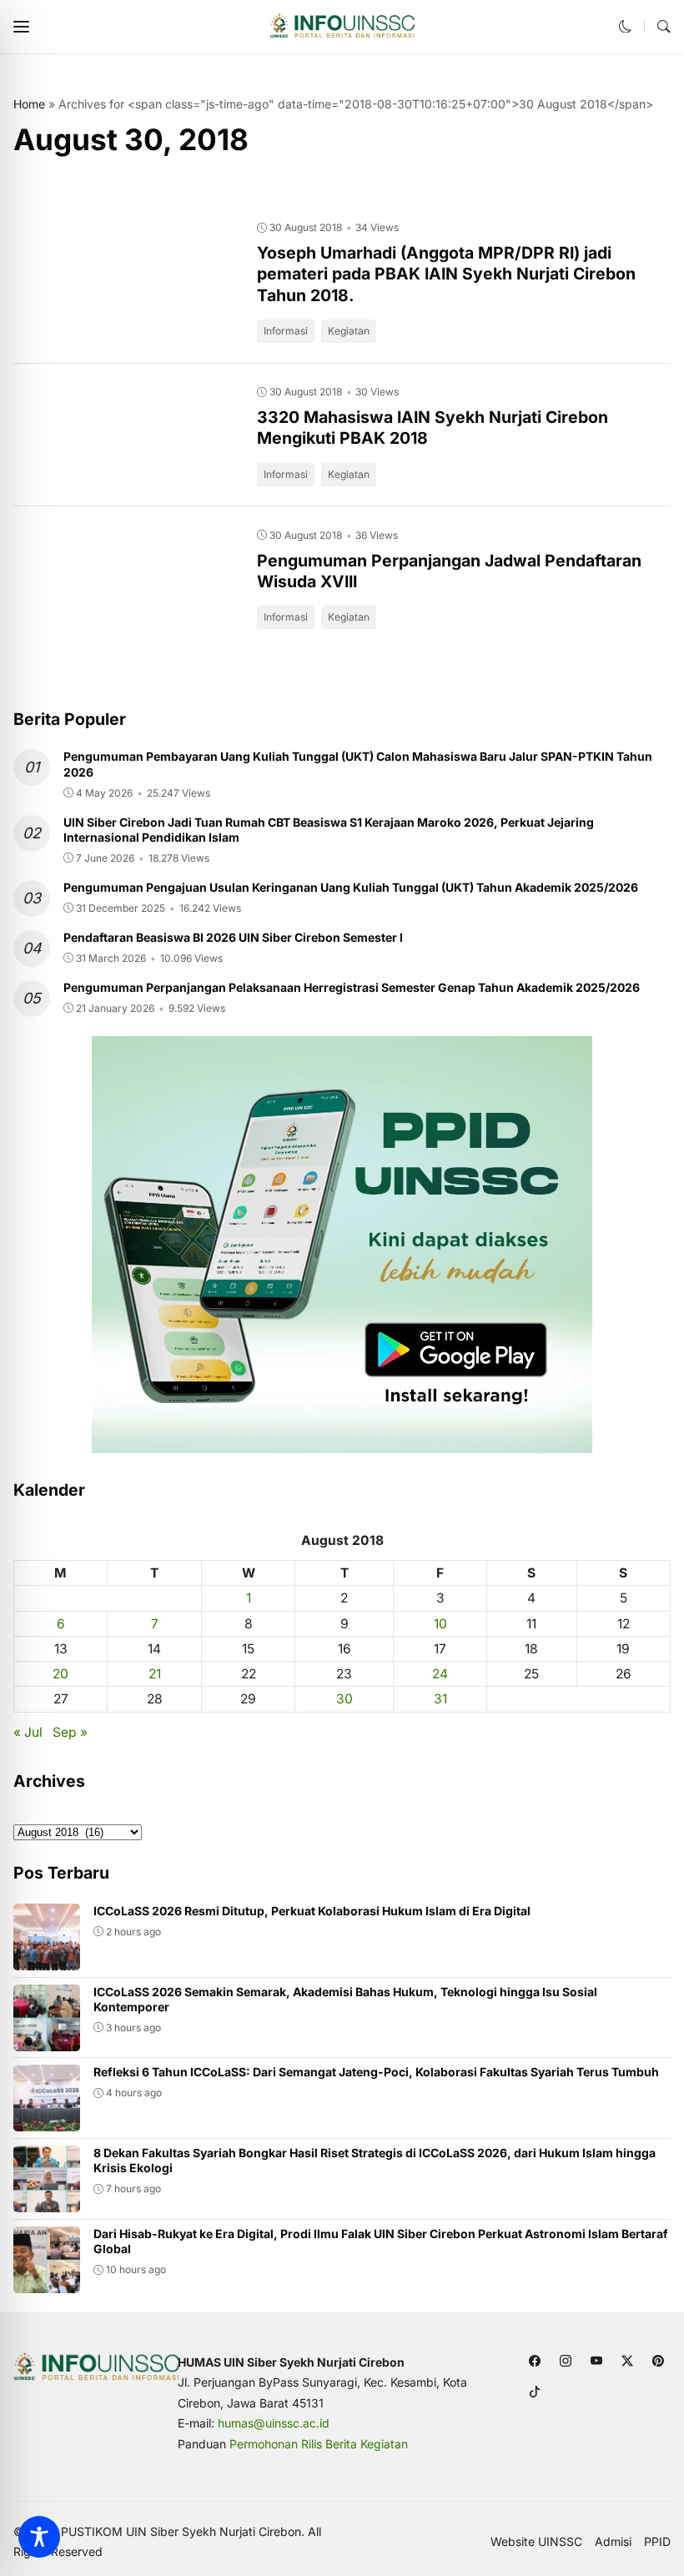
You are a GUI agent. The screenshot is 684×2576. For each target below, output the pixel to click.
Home (29, 104)
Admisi (613, 2542)
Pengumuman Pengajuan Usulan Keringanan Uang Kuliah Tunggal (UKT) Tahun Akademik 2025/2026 (351, 887)
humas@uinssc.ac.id (274, 2423)
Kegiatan (349, 331)
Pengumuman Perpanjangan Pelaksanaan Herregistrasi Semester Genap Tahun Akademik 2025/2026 (352, 987)
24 (440, 1674)
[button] (21, 27)
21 (155, 1674)
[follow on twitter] (628, 2361)
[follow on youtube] (597, 2361)
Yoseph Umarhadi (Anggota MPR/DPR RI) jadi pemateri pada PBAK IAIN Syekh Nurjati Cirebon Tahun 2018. (446, 274)
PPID (657, 2542)
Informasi (286, 331)
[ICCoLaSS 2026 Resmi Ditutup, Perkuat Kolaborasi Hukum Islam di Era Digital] (47, 1958)
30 (345, 1699)
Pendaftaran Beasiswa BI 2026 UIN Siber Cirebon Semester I (233, 937)
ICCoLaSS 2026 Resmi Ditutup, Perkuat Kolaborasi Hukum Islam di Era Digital (312, 1911)
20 (60, 1674)
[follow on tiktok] (535, 2392)
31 (440, 1699)
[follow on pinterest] (659, 2361)
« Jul (28, 1732)
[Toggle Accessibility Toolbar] (39, 2537)
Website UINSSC (536, 2542)
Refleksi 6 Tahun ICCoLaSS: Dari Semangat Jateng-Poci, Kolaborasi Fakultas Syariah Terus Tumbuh (376, 2072)
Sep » (70, 1732)
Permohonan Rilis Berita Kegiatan (319, 2444)
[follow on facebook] (535, 2361)
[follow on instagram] (566, 2361)
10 (440, 1624)
